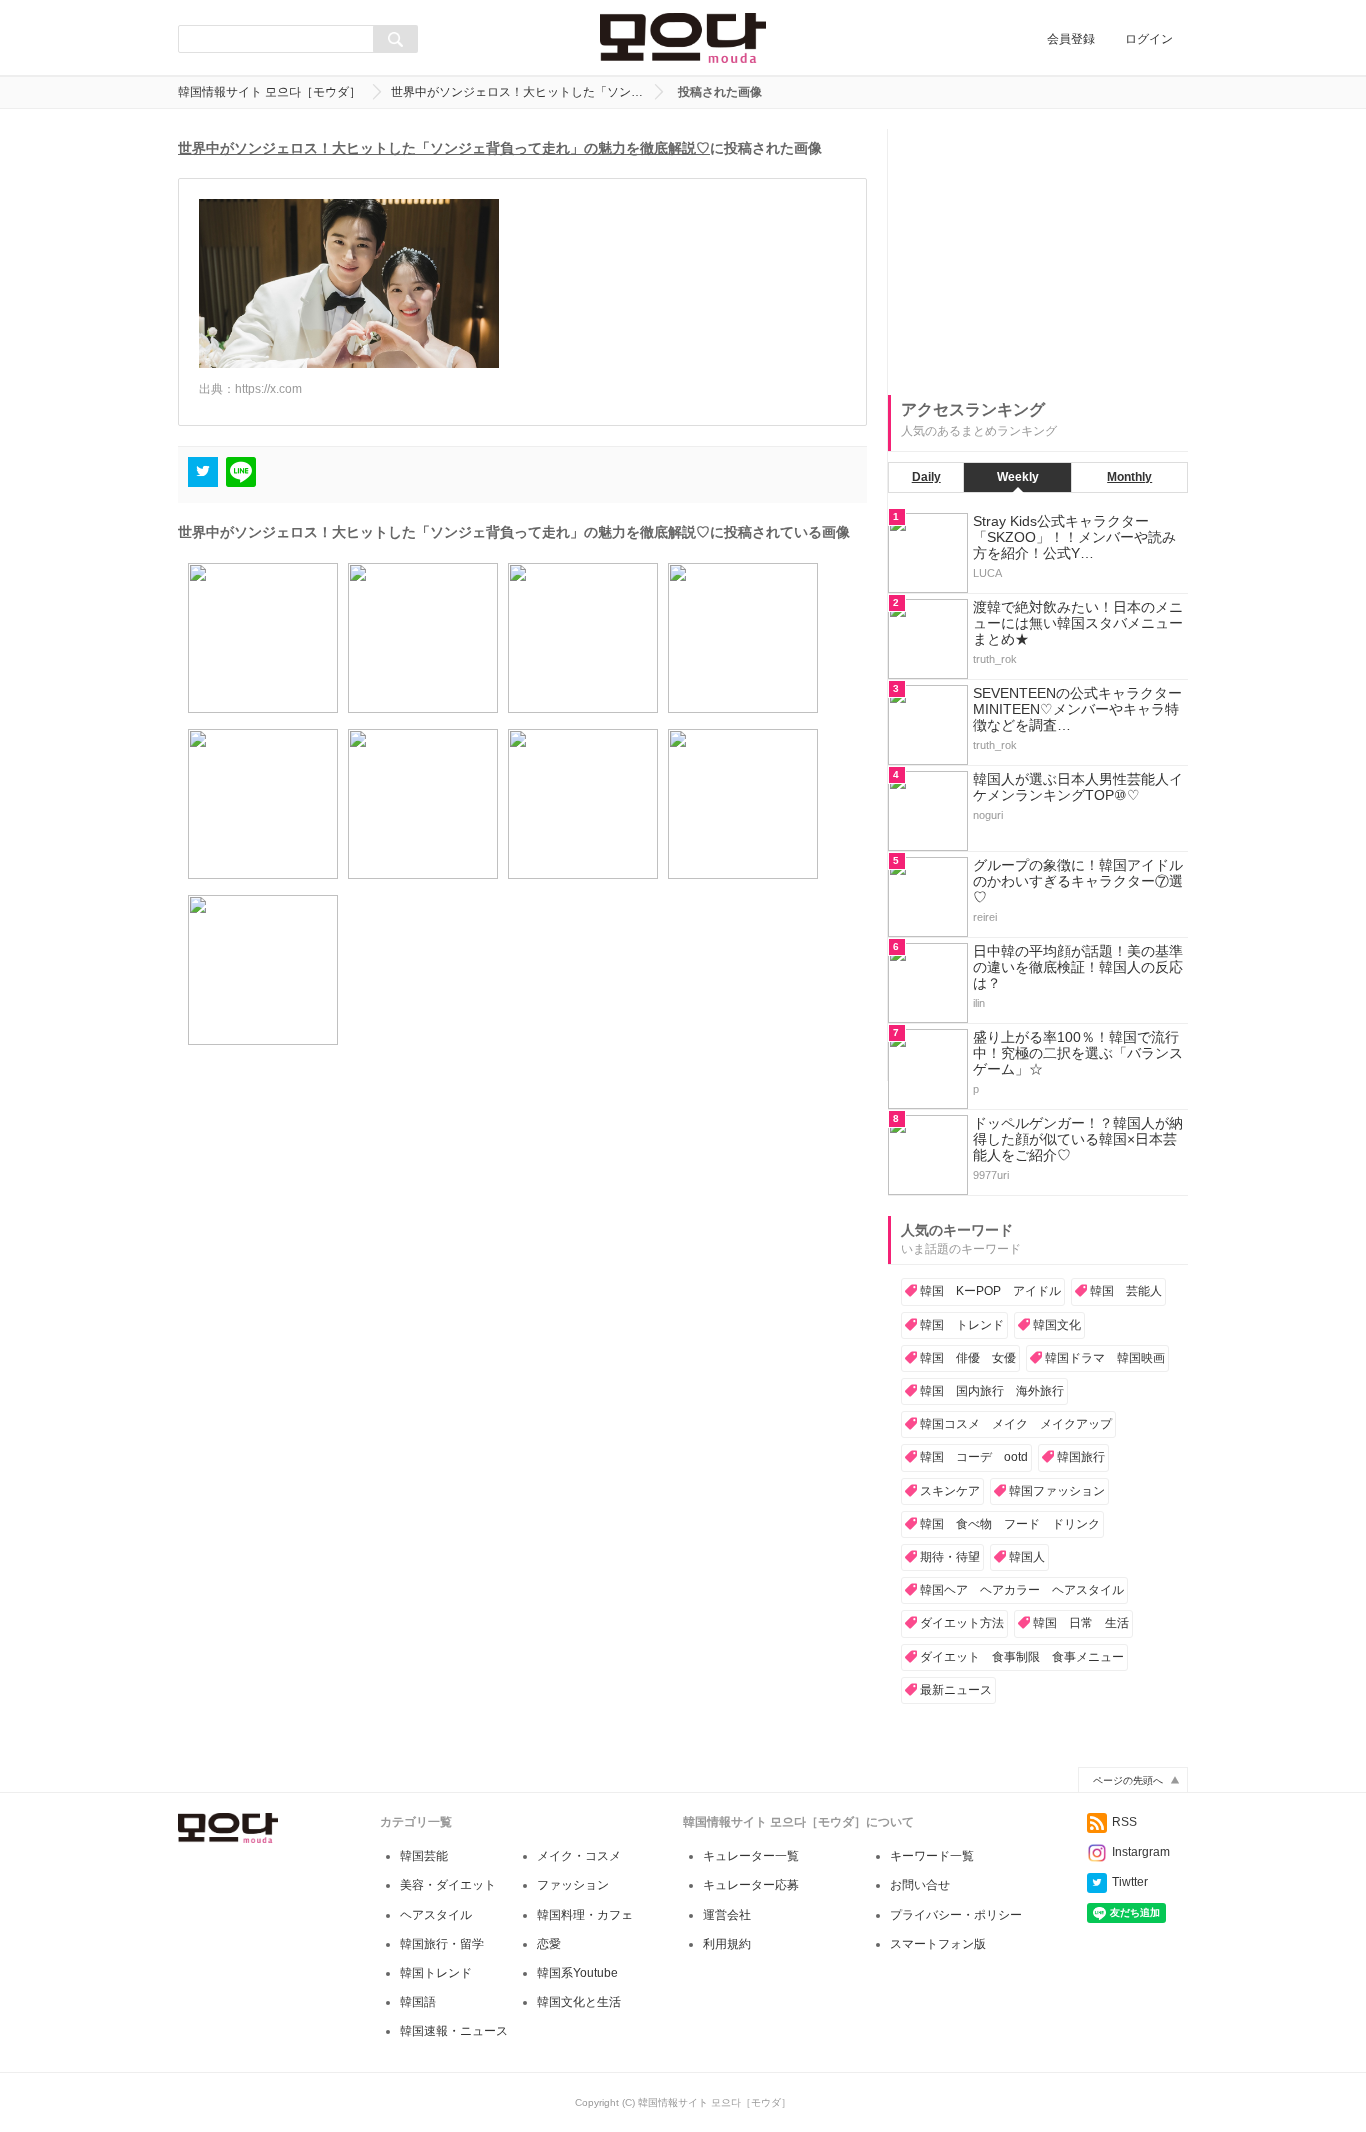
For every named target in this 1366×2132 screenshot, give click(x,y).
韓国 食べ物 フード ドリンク (1010, 1524)
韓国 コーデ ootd (974, 1457)
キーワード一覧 (932, 1856)
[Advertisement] (1038, 254)
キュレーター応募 (751, 1885)
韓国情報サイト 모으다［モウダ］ (269, 92)
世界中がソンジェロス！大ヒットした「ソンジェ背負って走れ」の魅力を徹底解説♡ (444, 148)
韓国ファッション (1057, 1491)
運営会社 (727, 1915)
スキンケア (950, 1491)
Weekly (1018, 477)
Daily (926, 477)
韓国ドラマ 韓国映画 (1105, 1358)
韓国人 (1027, 1557)
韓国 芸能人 (1126, 1291)
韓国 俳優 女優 (968, 1358)
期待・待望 (950, 1557)
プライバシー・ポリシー (956, 1915)
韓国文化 (1057, 1325)
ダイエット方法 (962, 1623)
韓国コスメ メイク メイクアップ (1016, 1424)
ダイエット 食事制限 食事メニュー (1022, 1657)
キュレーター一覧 (751, 1856)
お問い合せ (920, 1885)
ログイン (1149, 39)
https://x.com (268, 389)
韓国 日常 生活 (1081, 1623)
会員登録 (1071, 39)
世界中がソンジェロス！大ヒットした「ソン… (517, 92)
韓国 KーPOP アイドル (990, 1291)
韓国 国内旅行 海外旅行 (992, 1391)
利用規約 (727, 1944)
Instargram (1141, 1852)
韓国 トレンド (962, 1325)
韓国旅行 (1081, 1457)
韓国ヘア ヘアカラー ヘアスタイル (1022, 1590)
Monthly (1129, 477)
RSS (1124, 1822)
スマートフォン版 (938, 1944)
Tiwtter (1130, 1882)
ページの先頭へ (1128, 1780)
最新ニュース (956, 1690)
